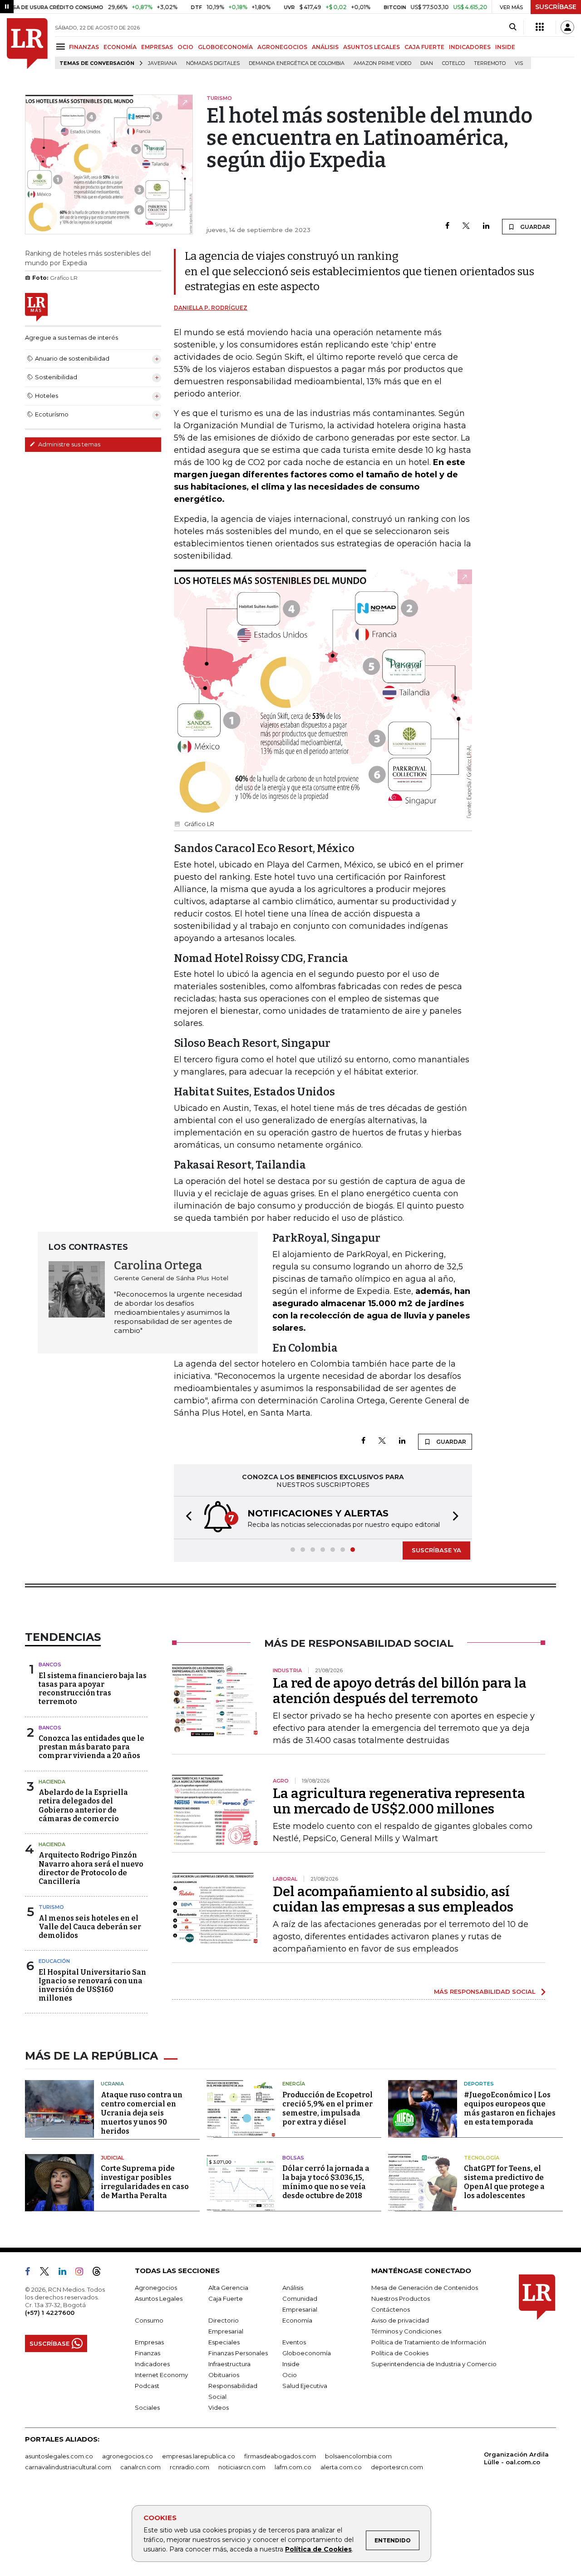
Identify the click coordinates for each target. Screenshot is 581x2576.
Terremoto (490, 63)
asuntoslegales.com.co (59, 2456)
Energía (294, 2084)
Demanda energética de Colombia (297, 63)
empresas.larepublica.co (199, 2456)
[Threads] (100, 2273)
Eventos (294, 2342)
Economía (297, 2320)
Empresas (149, 2342)
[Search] (513, 27)
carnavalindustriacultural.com (68, 2467)
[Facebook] (447, 226)
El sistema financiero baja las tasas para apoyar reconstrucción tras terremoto (93, 1689)
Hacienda (52, 1782)
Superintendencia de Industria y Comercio (434, 2364)
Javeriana (162, 63)
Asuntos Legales (159, 2299)
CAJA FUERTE (424, 47)
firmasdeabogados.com (280, 2456)
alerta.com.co (341, 2467)
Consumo (149, 2320)
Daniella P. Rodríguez (211, 308)
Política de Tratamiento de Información (429, 2342)
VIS (519, 63)
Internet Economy (161, 2375)
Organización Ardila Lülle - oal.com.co (516, 2458)
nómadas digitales (213, 63)
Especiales (224, 2342)
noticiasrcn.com (242, 2467)
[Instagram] (83, 2273)
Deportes (479, 2084)
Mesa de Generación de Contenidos (425, 2288)
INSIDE (505, 47)
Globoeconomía (307, 2353)
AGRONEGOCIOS (282, 47)
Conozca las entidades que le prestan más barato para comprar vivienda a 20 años (91, 1747)
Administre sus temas (69, 444)
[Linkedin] (486, 226)
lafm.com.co (293, 2467)
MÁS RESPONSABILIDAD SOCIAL (485, 1991)
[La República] (27, 44)
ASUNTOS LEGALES (372, 47)
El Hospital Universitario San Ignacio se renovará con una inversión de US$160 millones (92, 1985)
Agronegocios (156, 2288)
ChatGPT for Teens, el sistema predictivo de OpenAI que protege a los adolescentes (504, 2182)
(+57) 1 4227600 (50, 2313)
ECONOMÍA (120, 47)
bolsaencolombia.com (358, 2456)
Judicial (112, 2158)
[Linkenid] (66, 2273)
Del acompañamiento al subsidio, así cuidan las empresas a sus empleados (393, 1899)
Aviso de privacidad (400, 2320)
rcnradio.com (190, 2467)
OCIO (185, 47)
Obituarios (224, 2375)
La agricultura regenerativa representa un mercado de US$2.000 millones (399, 1801)
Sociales (147, 2408)
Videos (219, 2408)
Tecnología (482, 2158)
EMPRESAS (157, 47)
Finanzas (148, 2353)
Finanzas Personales (238, 2353)
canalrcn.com (140, 2467)
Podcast (147, 2386)
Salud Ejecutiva (305, 2386)
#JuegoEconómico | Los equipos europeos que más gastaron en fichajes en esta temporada (510, 2108)
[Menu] (62, 47)
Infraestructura (229, 2364)
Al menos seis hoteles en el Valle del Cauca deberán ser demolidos (90, 1927)
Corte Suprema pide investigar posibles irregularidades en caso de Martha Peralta (145, 2182)
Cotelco (453, 63)
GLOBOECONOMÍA (225, 47)
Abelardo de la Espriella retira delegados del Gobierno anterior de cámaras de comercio (83, 1806)
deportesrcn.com (397, 2467)
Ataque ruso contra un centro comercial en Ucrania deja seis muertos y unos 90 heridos (142, 2113)
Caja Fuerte (226, 2299)
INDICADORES (470, 47)
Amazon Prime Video (382, 63)
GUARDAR (534, 227)
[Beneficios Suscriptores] (540, 27)
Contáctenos (391, 2309)
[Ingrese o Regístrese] (567, 27)
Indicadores (152, 2364)
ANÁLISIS (325, 47)
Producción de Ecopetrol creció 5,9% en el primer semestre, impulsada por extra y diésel (327, 2108)
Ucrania (112, 2084)
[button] (186, 1518)
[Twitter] (466, 226)
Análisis (293, 2288)
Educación (54, 1961)
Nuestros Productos (401, 2299)
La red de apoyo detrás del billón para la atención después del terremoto (400, 1691)
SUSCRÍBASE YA (436, 1550)
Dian (427, 63)
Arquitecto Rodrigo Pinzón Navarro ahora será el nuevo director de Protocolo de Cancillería (91, 1868)
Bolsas (293, 2158)
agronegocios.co (128, 2456)
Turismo (51, 1907)
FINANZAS (84, 47)
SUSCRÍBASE (556, 7)
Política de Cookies (318, 2549)
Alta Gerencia (228, 2288)
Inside (291, 2364)
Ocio (290, 2375)
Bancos (50, 1664)
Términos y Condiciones (406, 2331)
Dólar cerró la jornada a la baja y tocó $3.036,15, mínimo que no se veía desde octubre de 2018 (326, 2182)
